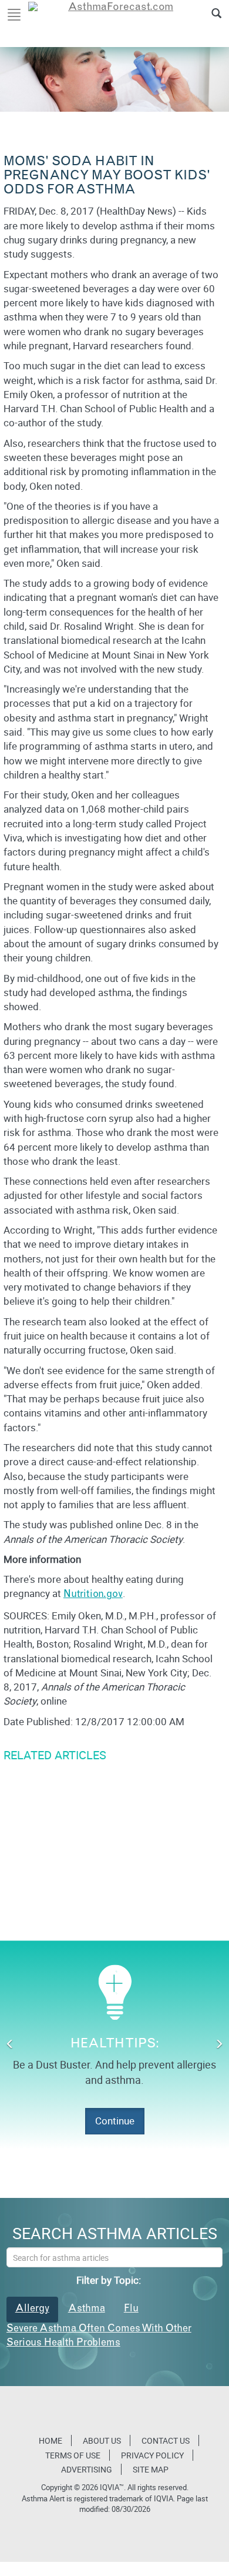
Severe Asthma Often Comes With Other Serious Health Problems (99, 2336)
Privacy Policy (152, 2455)
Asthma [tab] (87, 2309)
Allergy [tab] (32, 2309)
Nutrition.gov (93, 1595)
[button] (10, 2045)
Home (50, 2440)
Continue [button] (115, 2121)
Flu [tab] (131, 2309)
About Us (102, 2440)
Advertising (87, 2469)
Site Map (151, 2469)
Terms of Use (73, 2455)
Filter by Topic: (109, 2280)
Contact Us (166, 2440)
